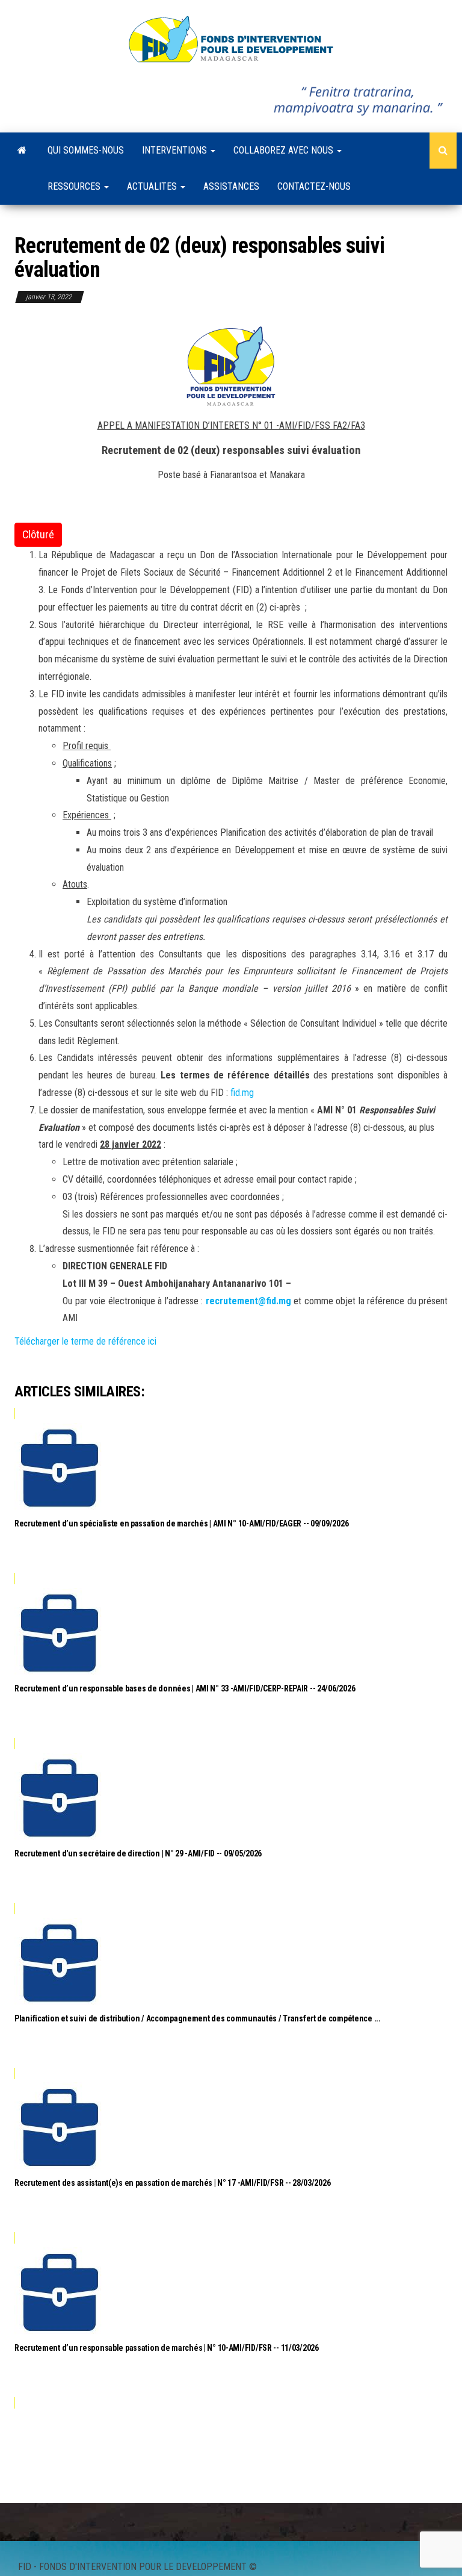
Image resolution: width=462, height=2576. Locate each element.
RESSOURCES (75, 186)
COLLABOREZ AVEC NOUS (285, 150)
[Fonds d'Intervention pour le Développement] (22, 151)
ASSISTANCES (231, 186)
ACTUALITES (153, 186)
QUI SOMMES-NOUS (86, 150)
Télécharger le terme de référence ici (85, 1341)
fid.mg (242, 1093)
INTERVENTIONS (176, 150)
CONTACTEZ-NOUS (314, 186)
